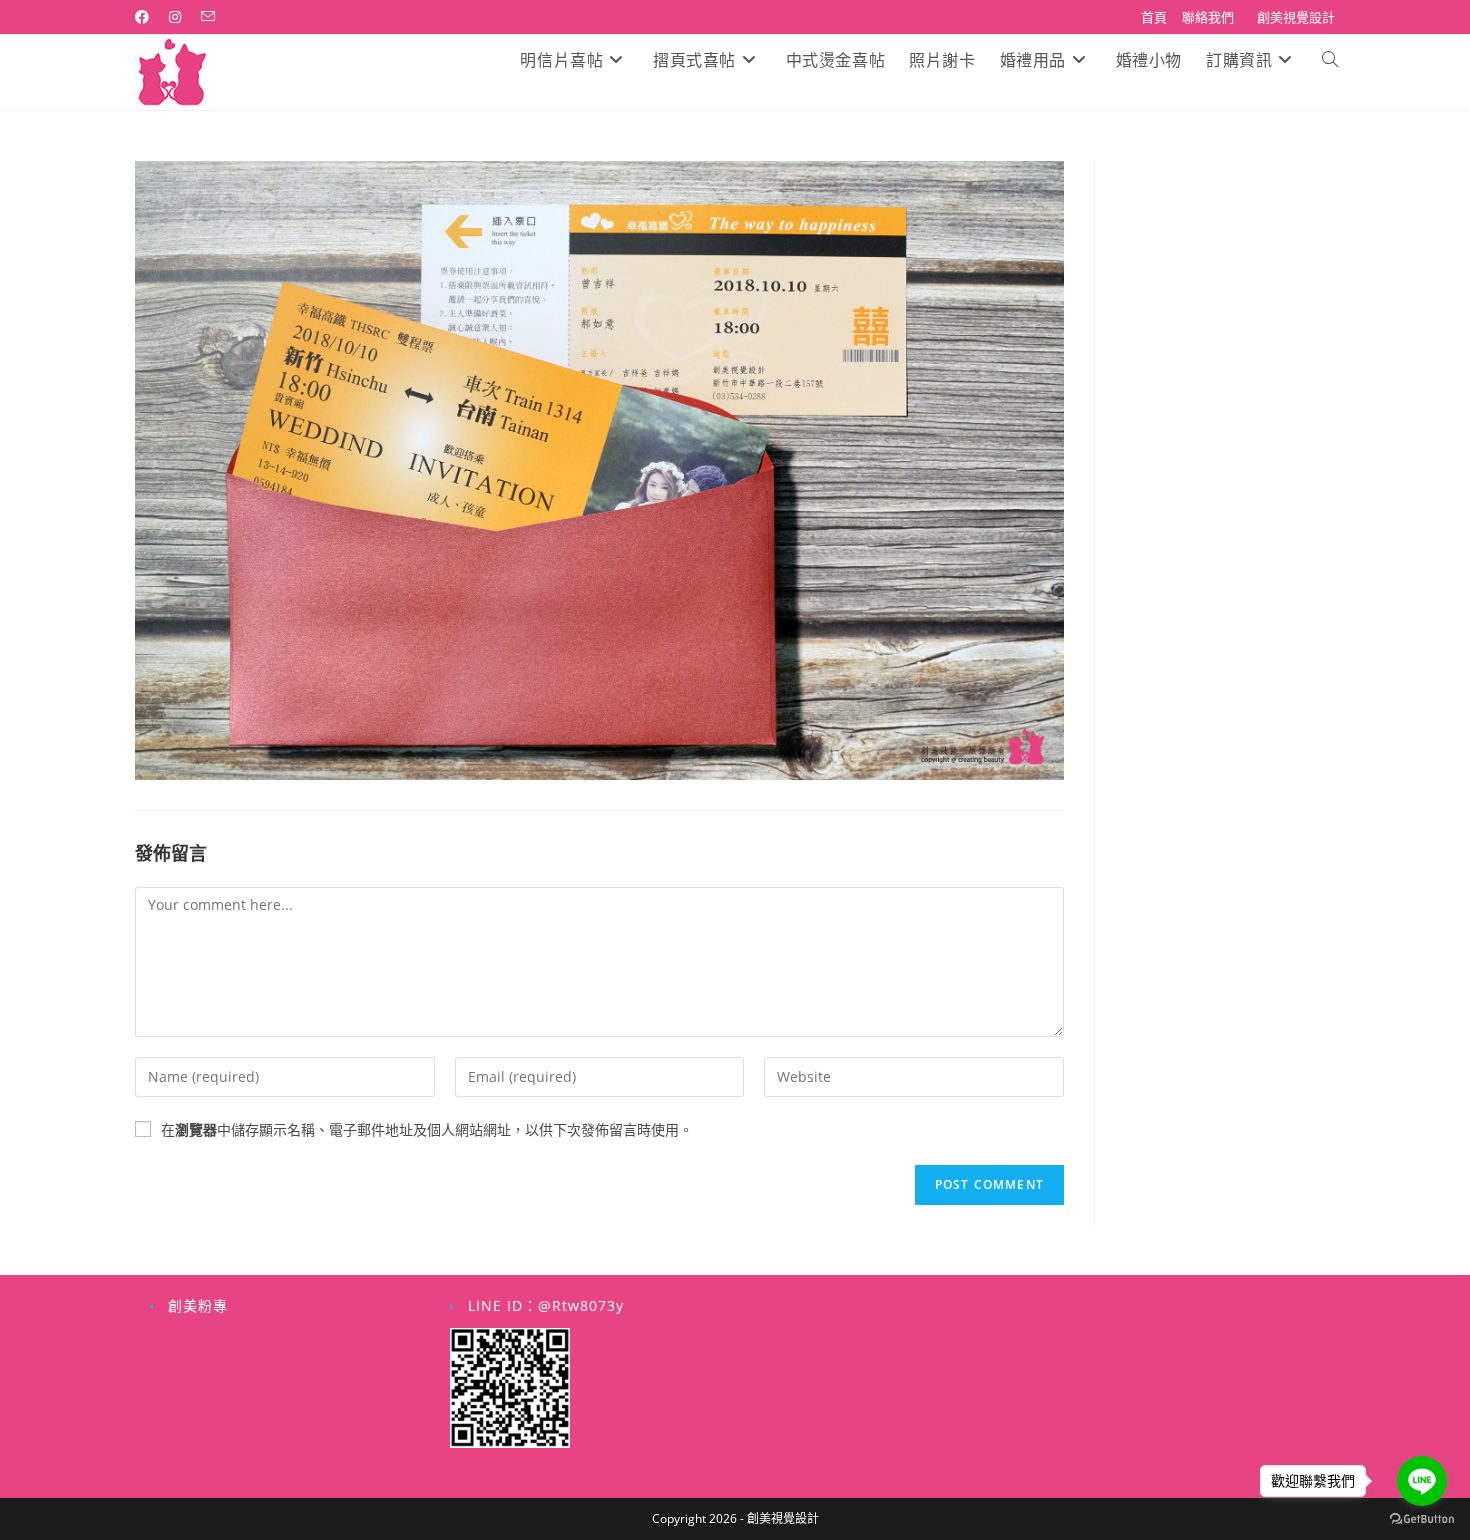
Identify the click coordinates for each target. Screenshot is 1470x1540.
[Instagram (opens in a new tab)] (175, 17)
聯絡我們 (1208, 17)
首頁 (1154, 17)
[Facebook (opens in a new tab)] (147, 17)
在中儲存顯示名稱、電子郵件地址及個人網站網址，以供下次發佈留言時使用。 (427, 1129)
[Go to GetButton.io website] (1422, 1519)
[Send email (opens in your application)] (208, 17)
